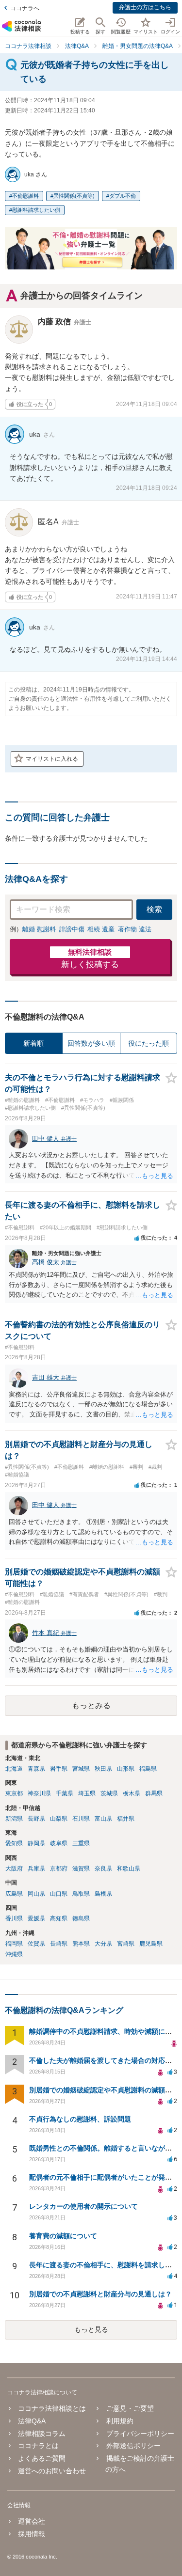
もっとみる (91, 1705)
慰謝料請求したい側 (36, 210)
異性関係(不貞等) (74, 196)
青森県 (36, 1769)
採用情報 (32, 2534)
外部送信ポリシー (133, 2446)
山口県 (59, 1894)
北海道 (14, 1769)
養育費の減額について (63, 2236)
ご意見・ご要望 (130, 2408)
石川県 (81, 1819)
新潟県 (14, 1819)
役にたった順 (149, 1043)
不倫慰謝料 (25, 196)
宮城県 (81, 1769)
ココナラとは (38, 2446)
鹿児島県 (151, 1944)
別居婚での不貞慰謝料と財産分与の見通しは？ (100, 2294)
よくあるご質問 (42, 2458)
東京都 (14, 1793)
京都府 (59, 1869)
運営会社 (32, 2521)
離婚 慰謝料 (39, 929)
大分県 (103, 1944)
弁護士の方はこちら (145, 7)
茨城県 (109, 1793)
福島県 (148, 1769)
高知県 (59, 1918)
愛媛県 (36, 1918)
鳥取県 (81, 1894)
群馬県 (154, 1793)
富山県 (103, 1819)
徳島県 (81, 1918)
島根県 (103, 1894)
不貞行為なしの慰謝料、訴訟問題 (80, 2119)
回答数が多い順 (91, 1043)
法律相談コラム (42, 2434)
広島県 (14, 1894)
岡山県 (36, 1894)
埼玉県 (87, 1793)
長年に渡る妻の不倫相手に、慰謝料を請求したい (104, 2265)
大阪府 (14, 1869)
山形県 (126, 1769)
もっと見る (91, 2329)
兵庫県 (36, 1869)
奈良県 (103, 1869)
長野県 (36, 1819)
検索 (154, 909)
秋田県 (103, 1769)
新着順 (33, 1043)
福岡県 (14, 1944)
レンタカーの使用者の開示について (83, 2206)
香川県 (14, 1918)
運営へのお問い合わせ (52, 2471)
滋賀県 (81, 1869)
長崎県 (59, 1944)
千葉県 (65, 1793)
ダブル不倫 (123, 196)
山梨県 (59, 1819)
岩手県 (59, 1769)
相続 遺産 (101, 929)
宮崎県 (126, 1944)
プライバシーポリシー (140, 2434)
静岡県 (36, 1843)
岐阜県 (59, 1843)
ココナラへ (25, 8)
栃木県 (132, 1793)
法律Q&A (32, 2421)
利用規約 (120, 2421)
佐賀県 (36, 1944)
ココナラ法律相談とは (52, 2408)
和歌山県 (129, 1869)
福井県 (126, 1819)
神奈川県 (39, 1793)
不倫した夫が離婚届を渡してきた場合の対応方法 (104, 2060)
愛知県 (14, 1843)
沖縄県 (14, 1954)
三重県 (81, 1843)
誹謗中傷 (72, 929)
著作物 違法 (135, 929)
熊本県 (81, 1944)
